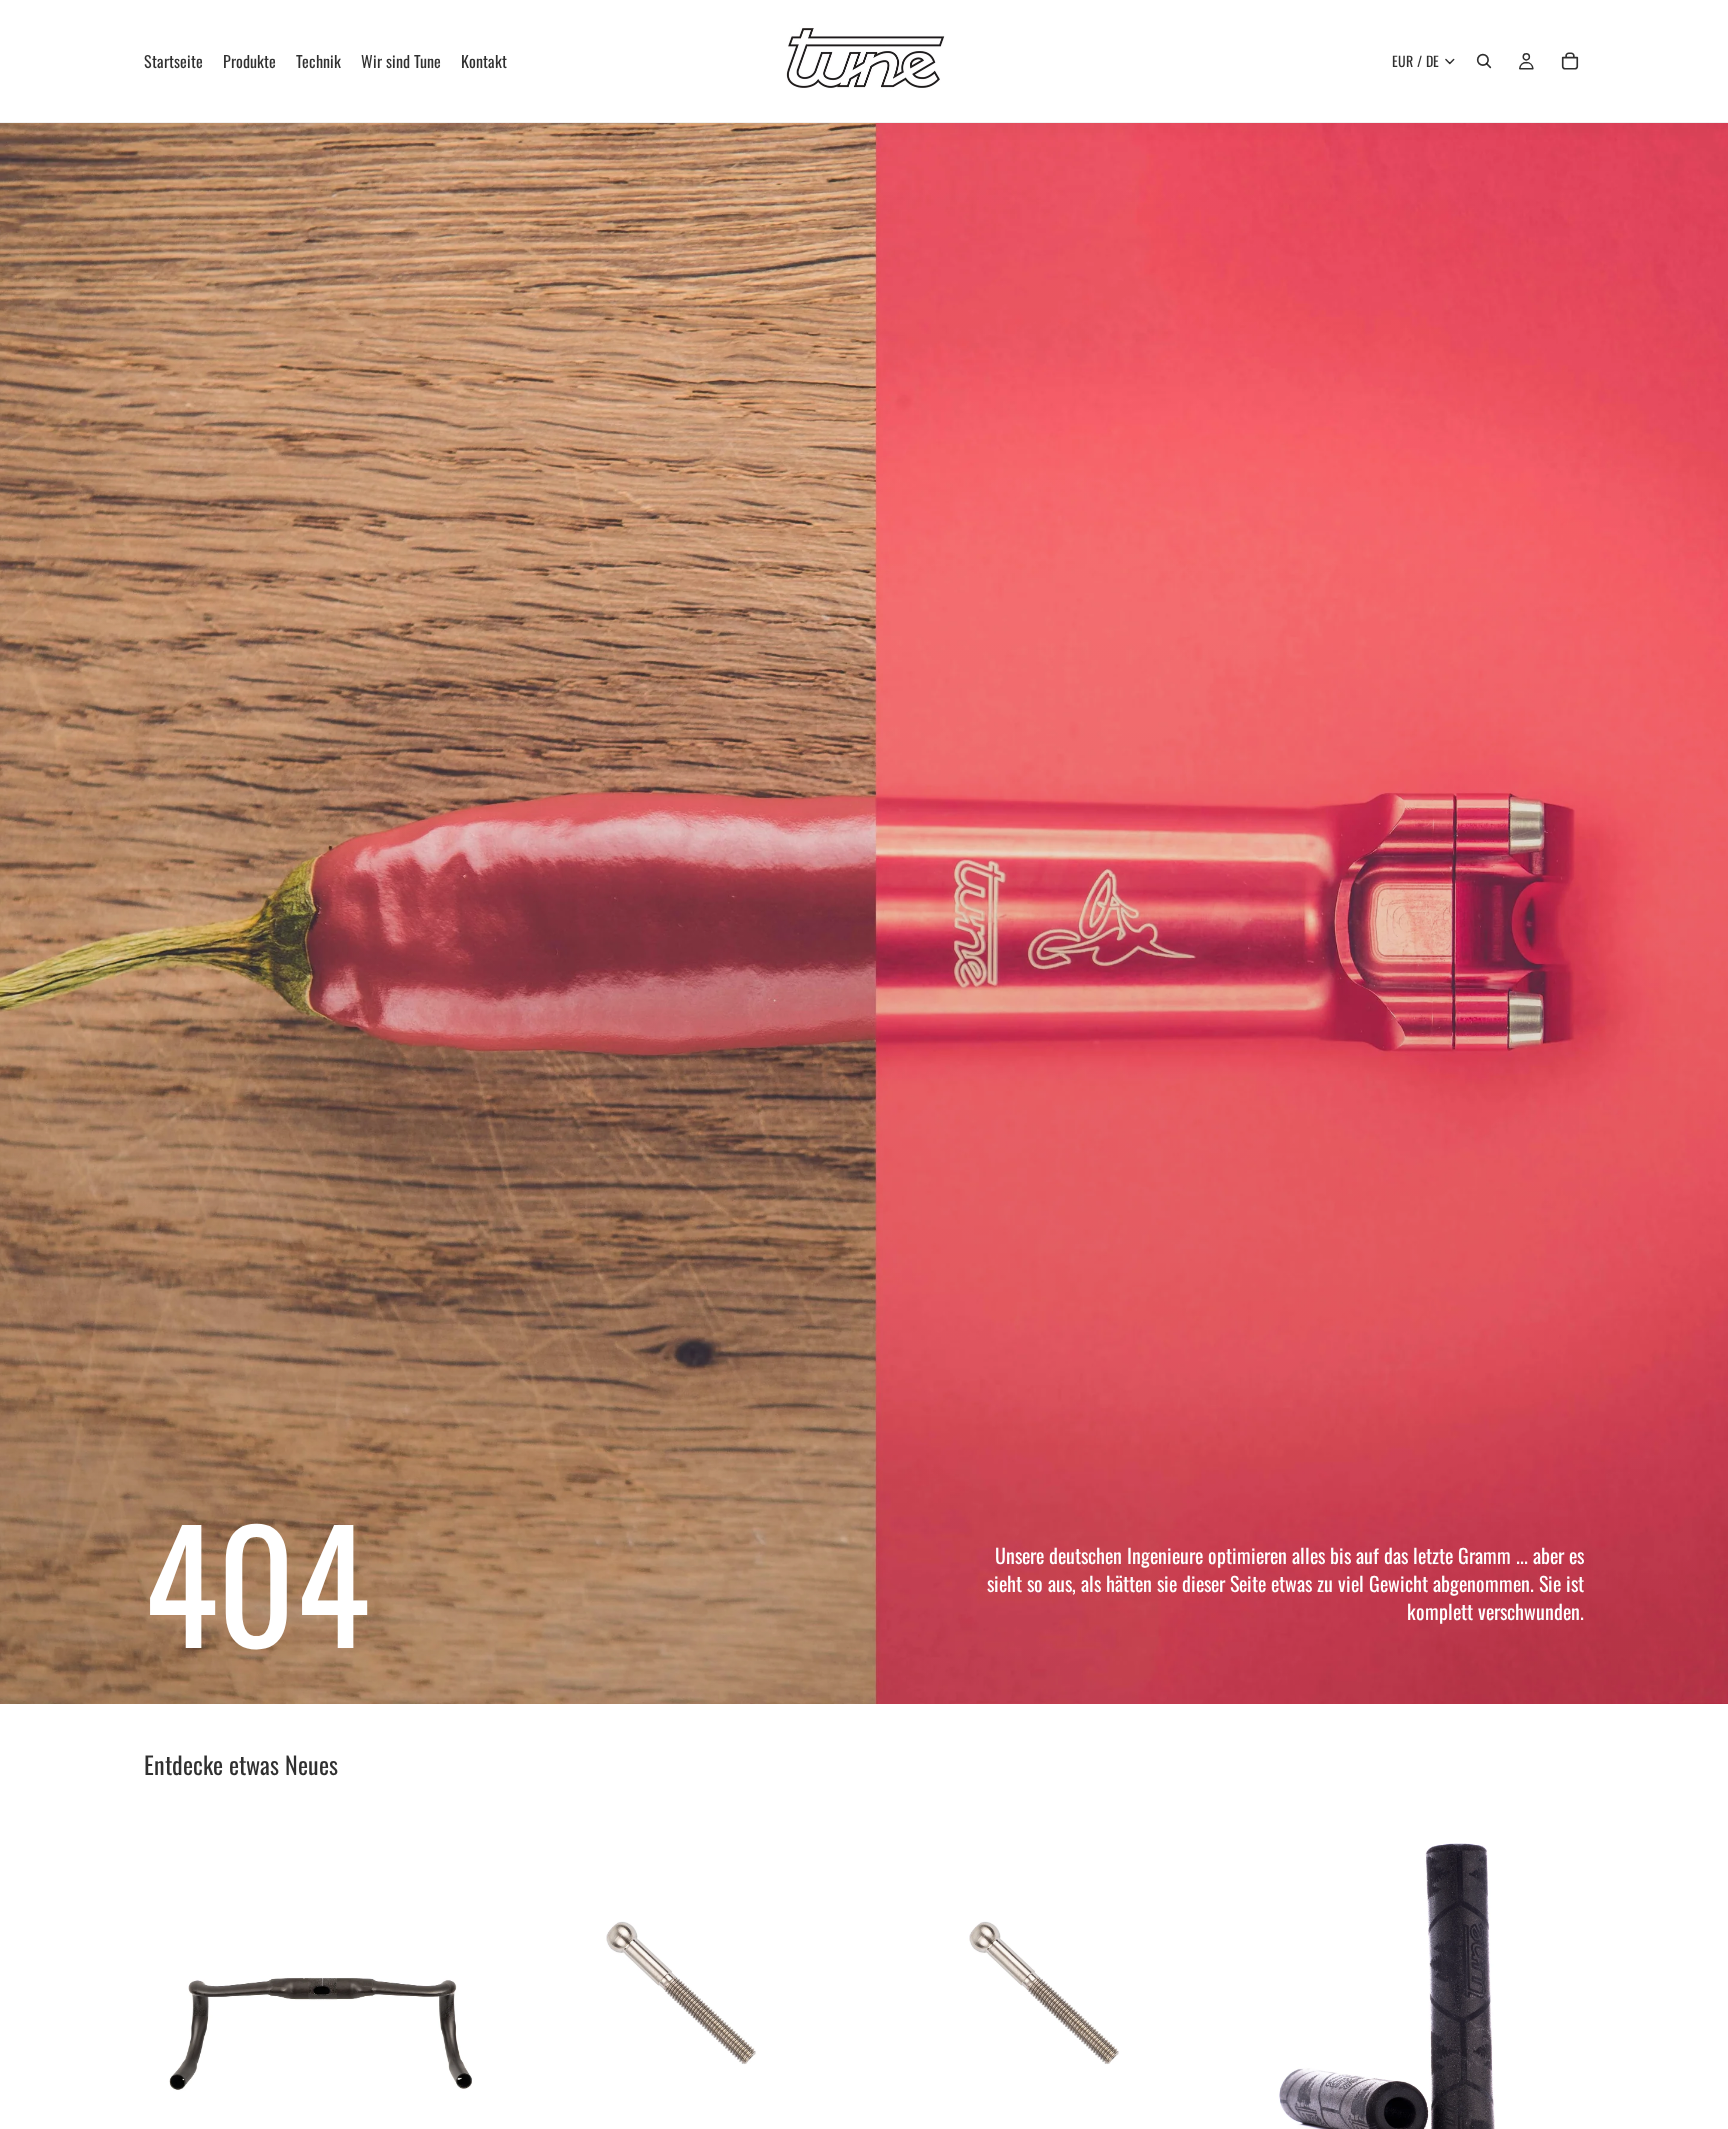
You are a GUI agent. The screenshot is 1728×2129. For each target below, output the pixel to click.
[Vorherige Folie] (174, 1987)
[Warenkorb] (1570, 61)
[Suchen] (1484, 61)
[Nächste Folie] (465, 1987)
